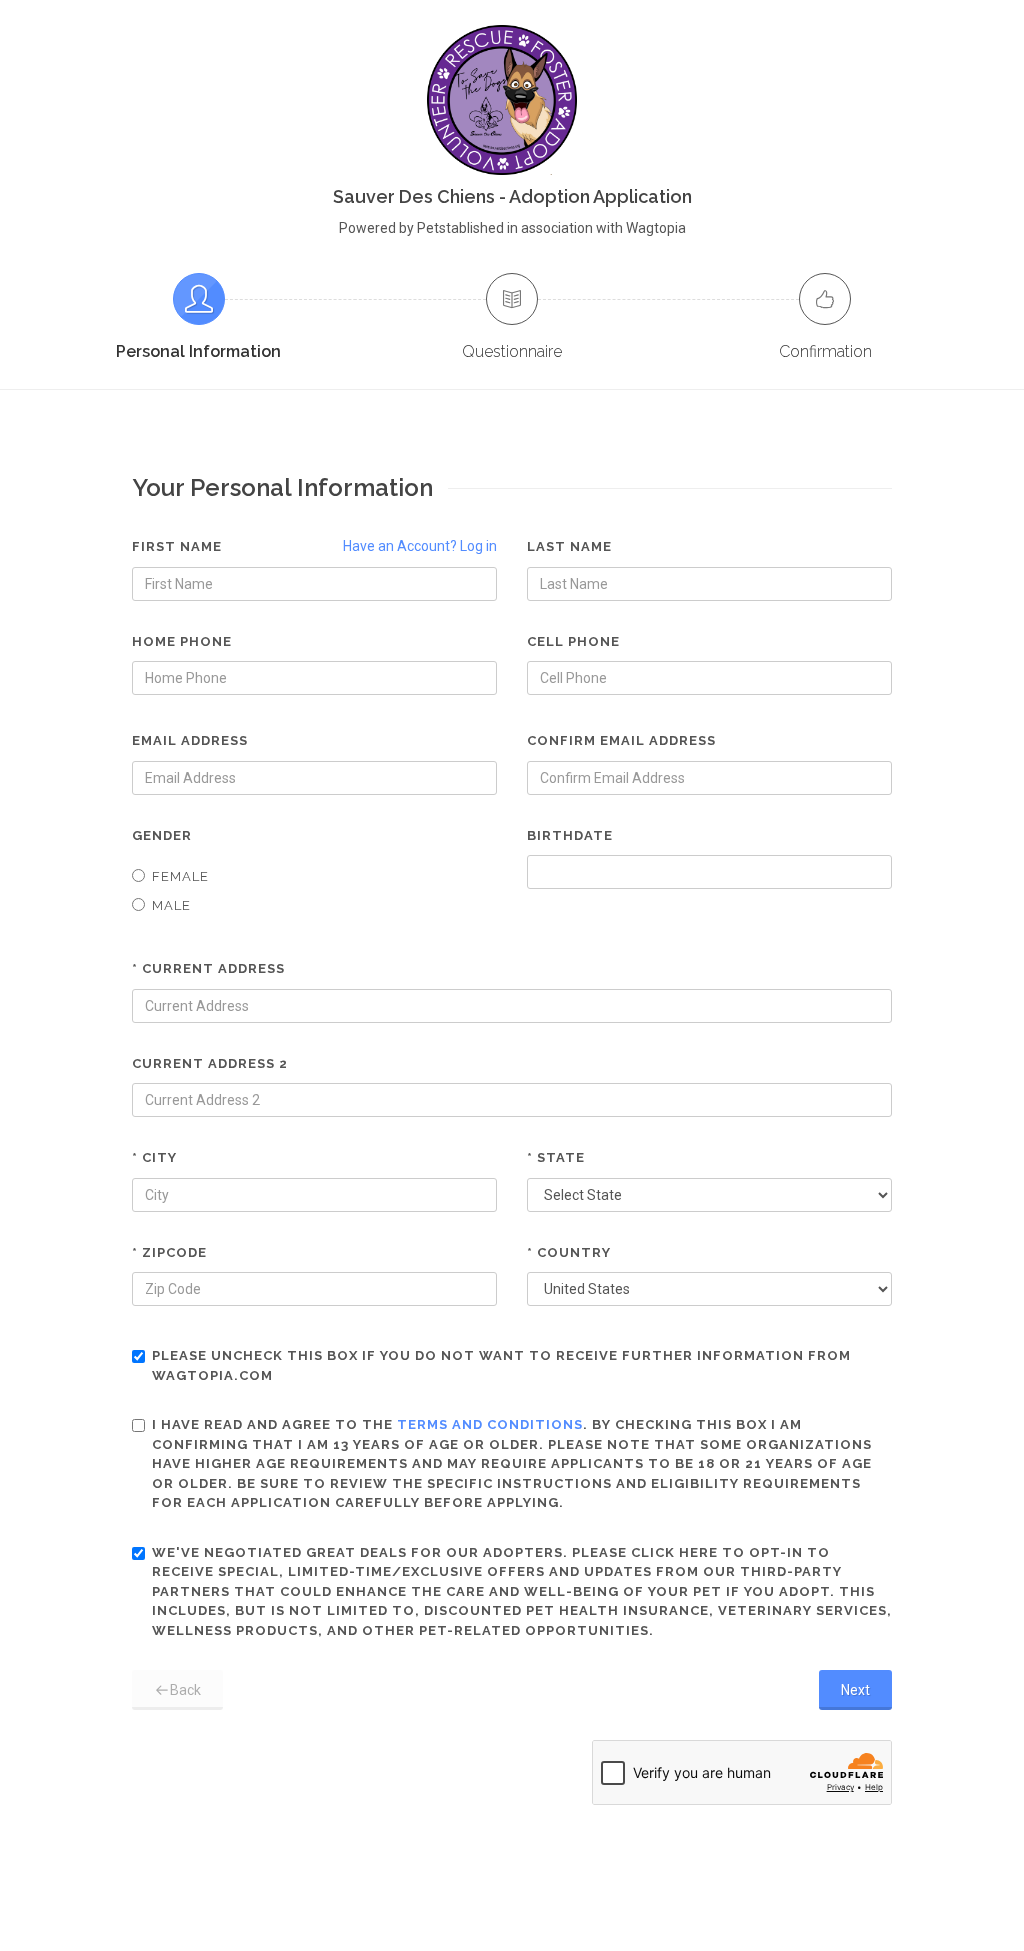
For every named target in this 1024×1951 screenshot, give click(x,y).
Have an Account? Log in (420, 546)
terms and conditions (490, 1424)
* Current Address (208, 968)
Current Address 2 (210, 1063)
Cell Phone (573, 641)
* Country (569, 1252)
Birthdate (570, 835)
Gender (162, 835)
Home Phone (182, 641)
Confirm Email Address (621, 740)
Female (180, 876)
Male (171, 905)
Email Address (190, 740)
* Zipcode (169, 1252)
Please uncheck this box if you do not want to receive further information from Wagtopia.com (501, 1365)
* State (556, 1157)
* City (154, 1157)
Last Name (569, 546)
